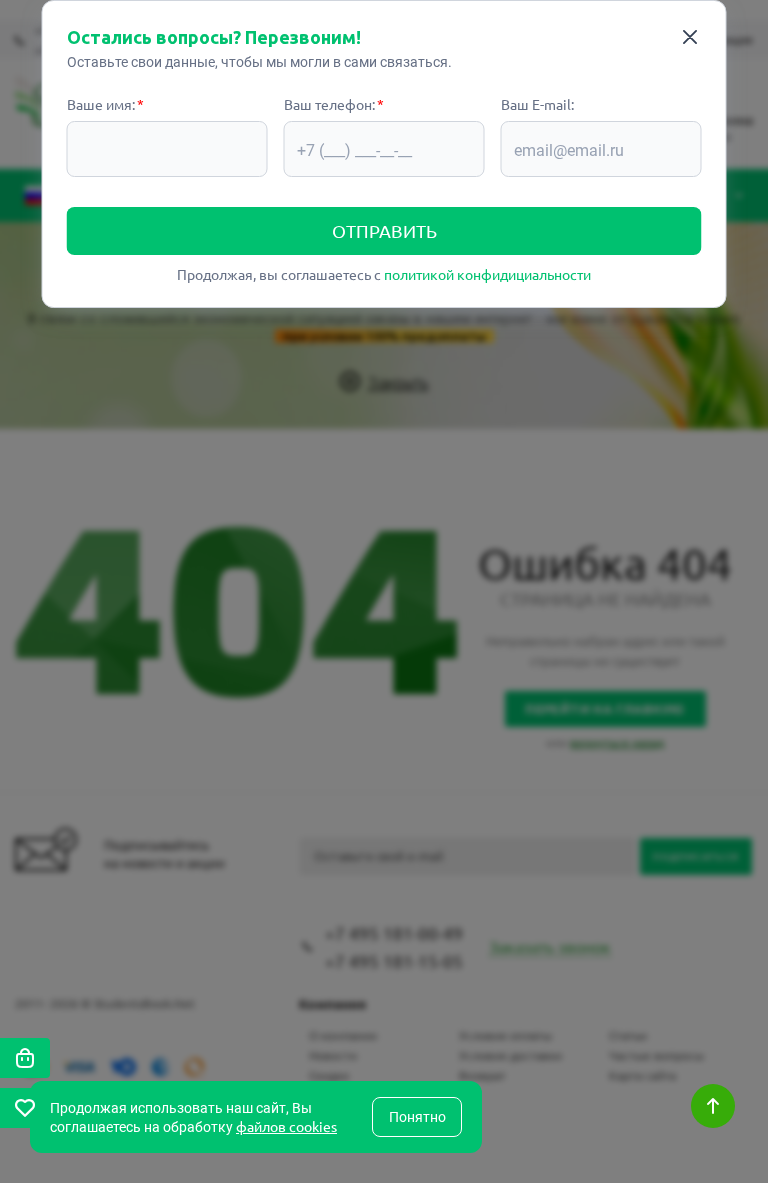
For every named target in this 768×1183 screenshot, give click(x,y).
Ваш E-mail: (537, 104)
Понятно (417, 1117)
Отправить (384, 230)
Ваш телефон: (329, 104)
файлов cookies (286, 1126)
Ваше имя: (101, 104)
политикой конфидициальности (487, 274)
